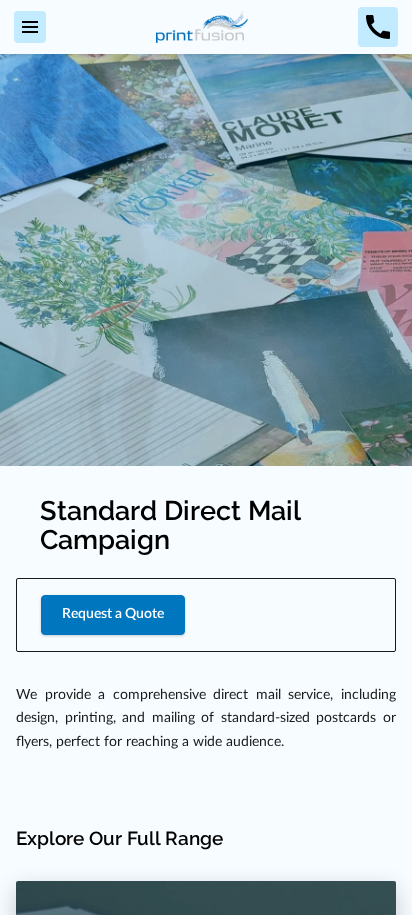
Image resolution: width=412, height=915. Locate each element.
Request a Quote (113, 614)
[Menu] (30, 27)
